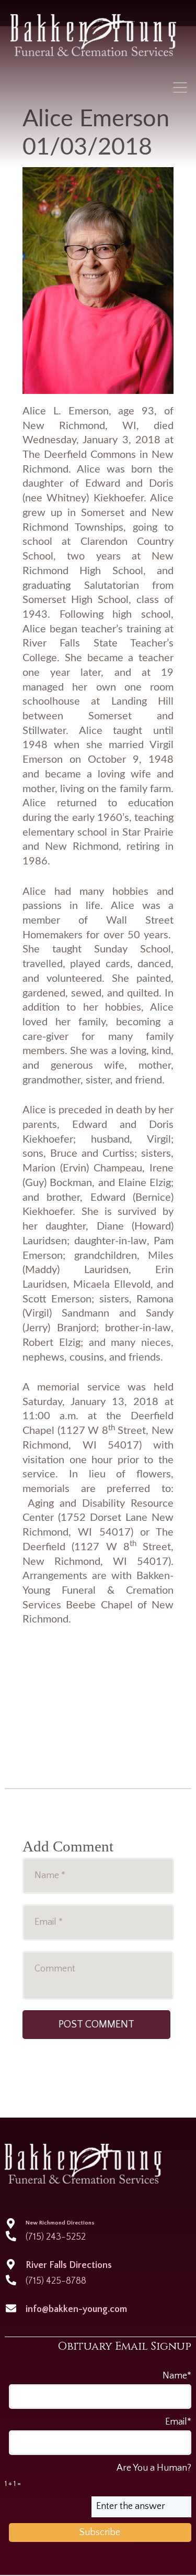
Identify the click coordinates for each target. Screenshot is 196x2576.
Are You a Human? (98, 2475)
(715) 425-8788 (56, 2281)
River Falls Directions (69, 2265)
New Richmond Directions (60, 2223)
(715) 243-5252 (56, 2237)
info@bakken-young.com (76, 2309)
